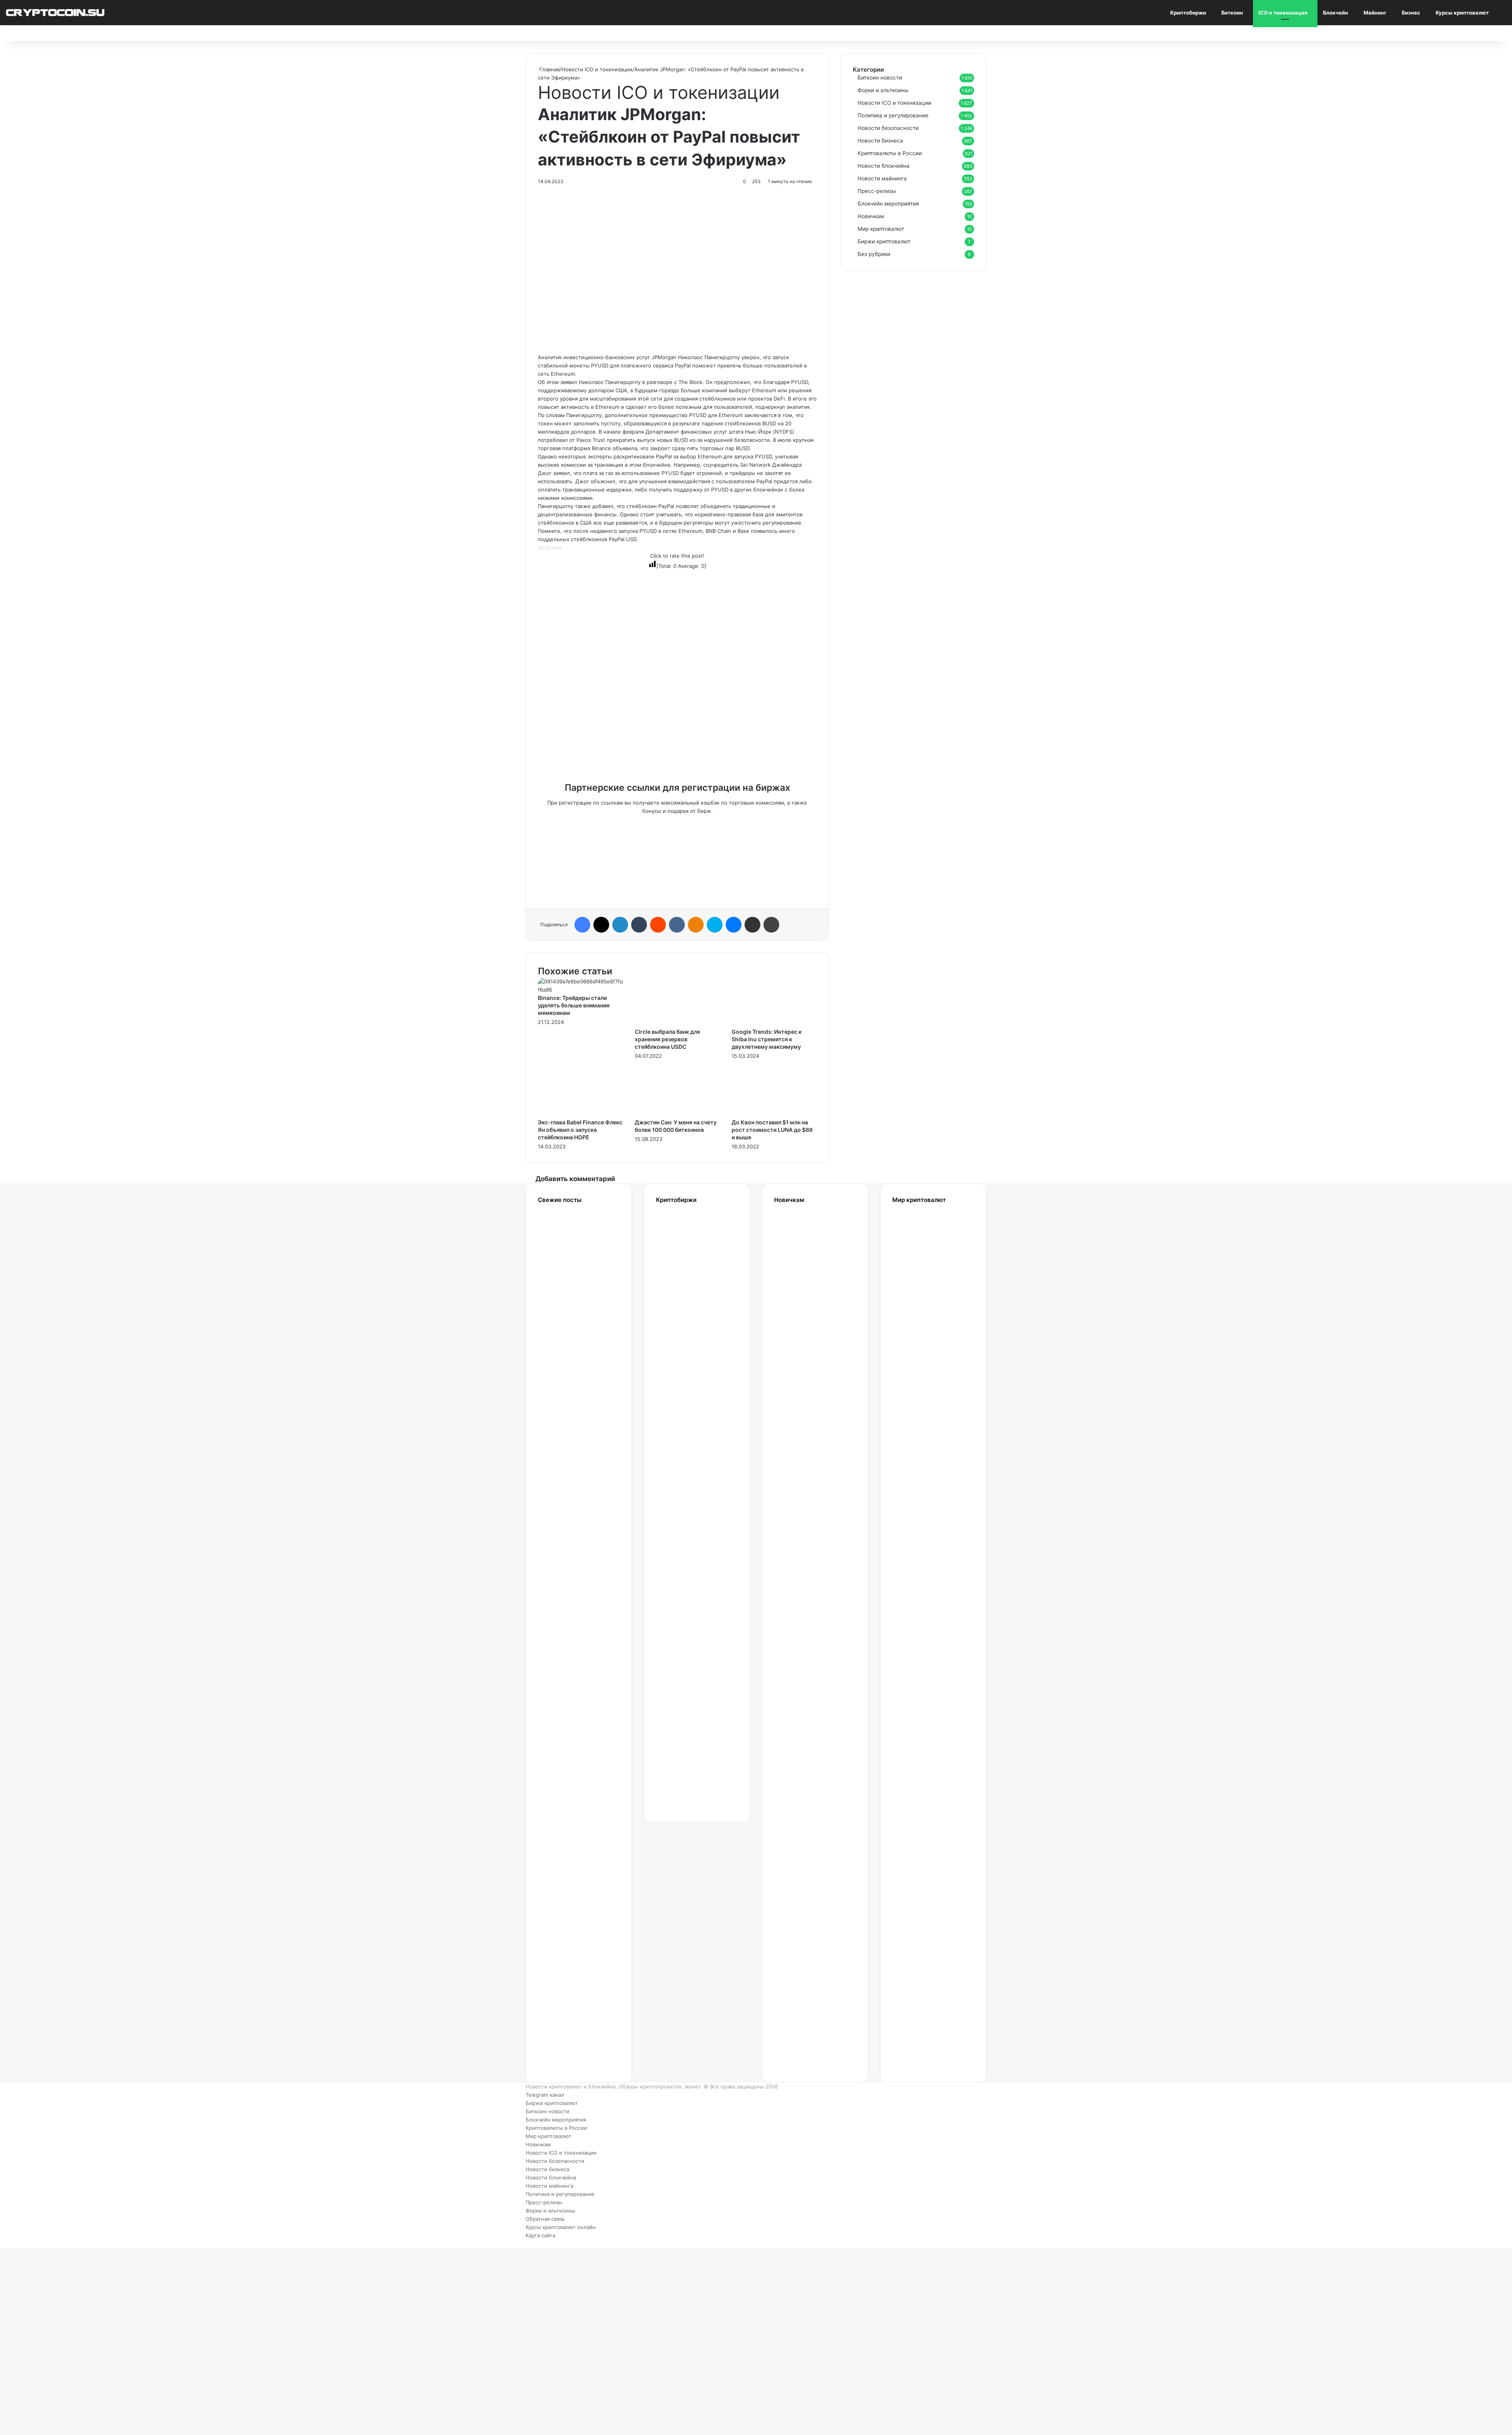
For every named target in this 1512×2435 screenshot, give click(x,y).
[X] (601, 925)
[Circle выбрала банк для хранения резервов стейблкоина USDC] (677, 1024)
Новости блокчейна (884, 166)
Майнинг (1375, 13)
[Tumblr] (639, 925)
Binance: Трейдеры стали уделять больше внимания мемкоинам (574, 1005)
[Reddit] (658, 925)
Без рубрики (874, 254)
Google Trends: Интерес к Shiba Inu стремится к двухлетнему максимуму (767, 1039)
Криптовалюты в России (890, 153)
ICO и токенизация (1283, 13)
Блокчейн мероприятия (888, 204)
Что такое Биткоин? (799, 2014)
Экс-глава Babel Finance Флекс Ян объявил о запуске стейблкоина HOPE (580, 1130)
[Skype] (715, 925)
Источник (550, 547)
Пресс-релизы (877, 191)
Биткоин (1232, 13)
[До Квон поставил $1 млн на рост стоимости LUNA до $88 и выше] (774, 1114)
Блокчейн (1336, 13)
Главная (549, 69)
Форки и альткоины (883, 90)
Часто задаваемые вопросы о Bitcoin (804, 1937)
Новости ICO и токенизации (597, 69)
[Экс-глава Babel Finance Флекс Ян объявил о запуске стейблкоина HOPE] (580, 1114)
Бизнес (1411, 13)
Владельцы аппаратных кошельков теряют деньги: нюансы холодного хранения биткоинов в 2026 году (567, 2054)
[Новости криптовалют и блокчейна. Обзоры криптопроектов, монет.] (55, 12)
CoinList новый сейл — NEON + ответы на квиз (914, 1784)
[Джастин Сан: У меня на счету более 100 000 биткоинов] (677, 1114)
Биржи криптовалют (884, 241)
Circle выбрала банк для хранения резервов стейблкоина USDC (667, 1039)
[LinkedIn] (620, 925)
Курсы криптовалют (1462, 13)
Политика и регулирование (893, 115)
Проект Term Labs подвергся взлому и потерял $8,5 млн (564, 1957)
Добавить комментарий (575, 1179)
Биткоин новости (880, 78)
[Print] (771, 925)
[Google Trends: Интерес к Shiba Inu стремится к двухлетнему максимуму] (774, 1024)
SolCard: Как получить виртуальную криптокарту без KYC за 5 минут (923, 1264)
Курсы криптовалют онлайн (561, 2227)
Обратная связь (545, 2219)
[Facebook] (582, 925)
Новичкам (871, 216)
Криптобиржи (1188, 13)
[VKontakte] (677, 925)
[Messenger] (734, 925)
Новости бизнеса (880, 141)
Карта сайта (540, 2235)
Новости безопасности (888, 128)
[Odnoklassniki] (696, 925)
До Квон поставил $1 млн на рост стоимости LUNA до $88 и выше (772, 1130)
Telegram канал (545, 2095)
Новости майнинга (882, 178)
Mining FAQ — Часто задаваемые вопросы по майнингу (804, 1860)
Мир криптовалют (881, 229)
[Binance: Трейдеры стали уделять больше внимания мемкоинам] (580, 990)
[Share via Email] (752, 925)
